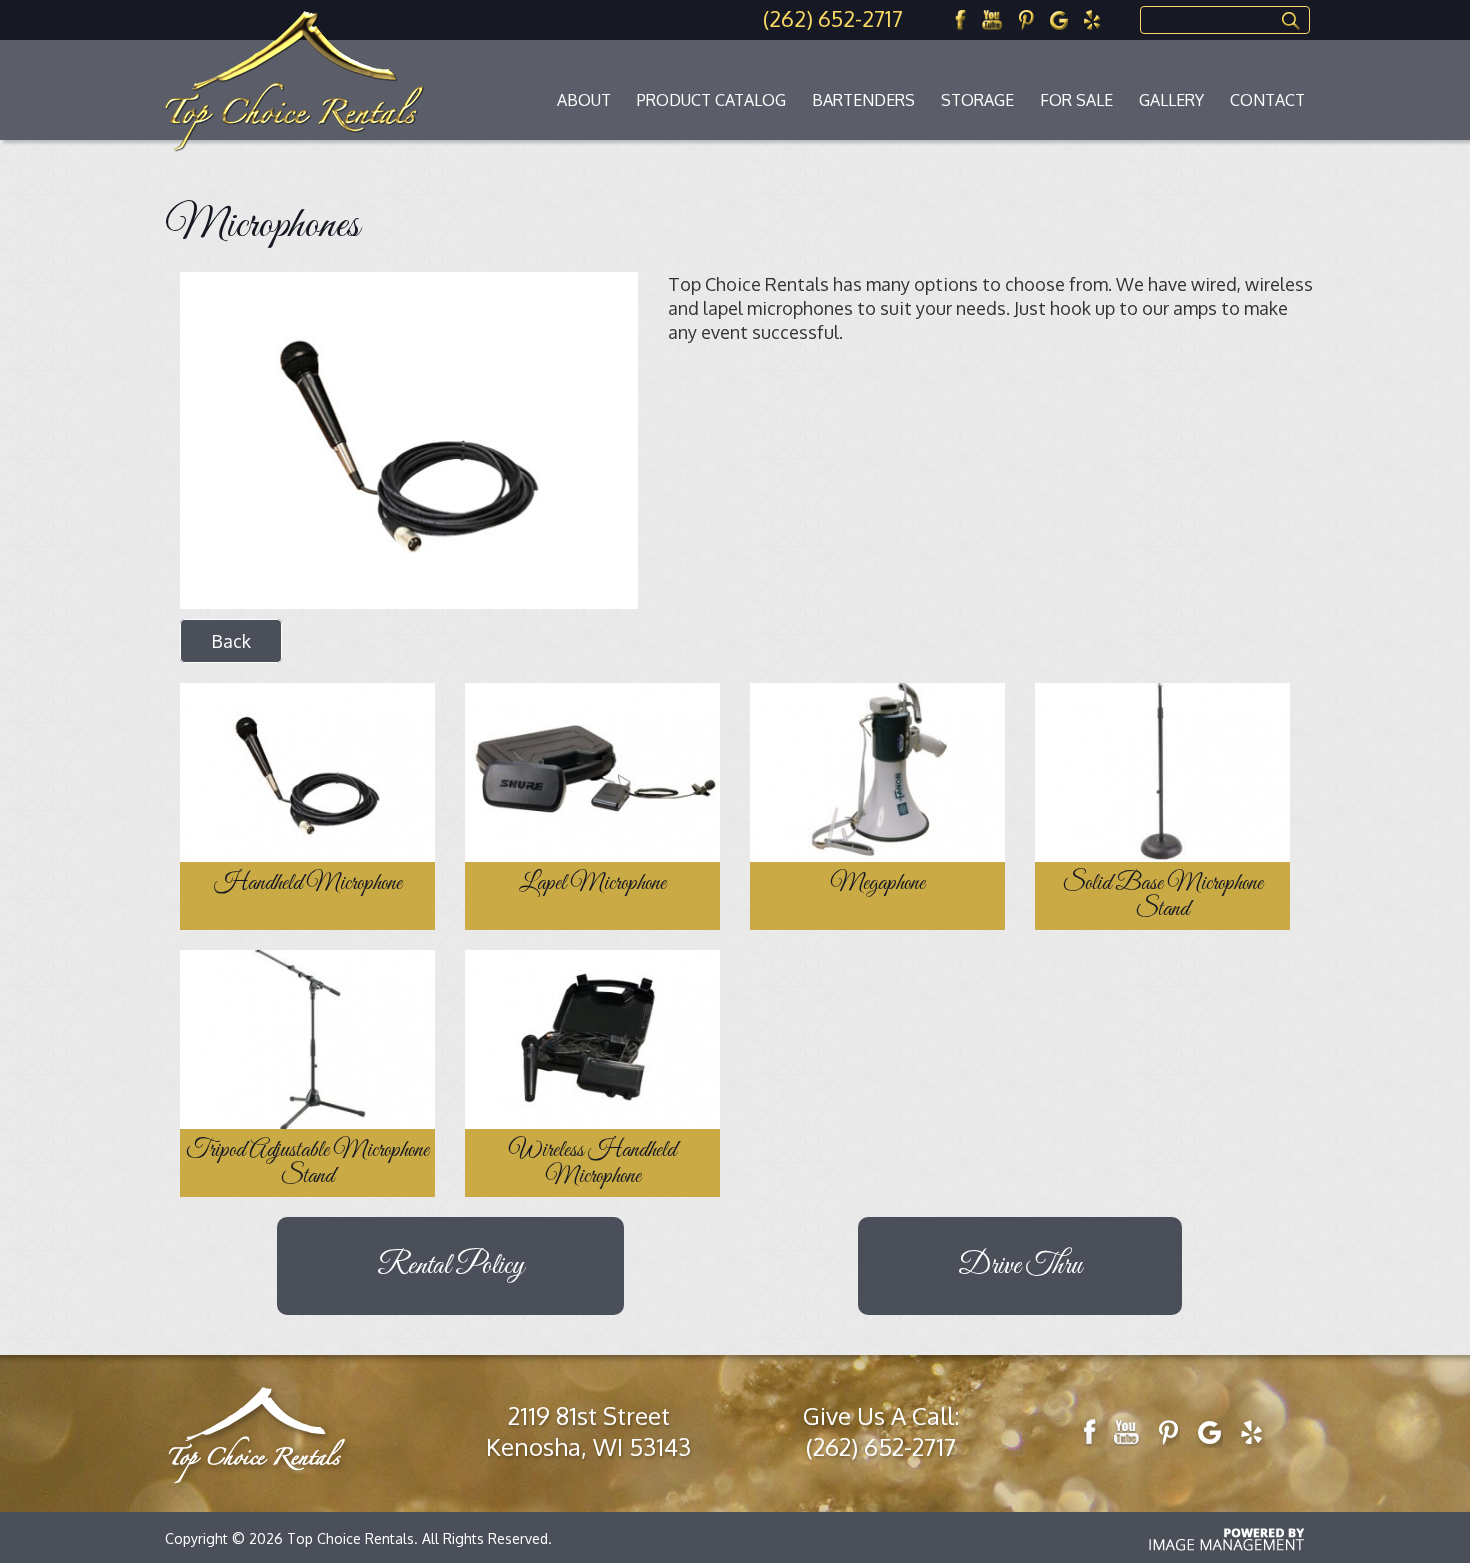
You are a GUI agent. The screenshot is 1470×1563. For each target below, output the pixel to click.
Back (231, 641)
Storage (977, 100)
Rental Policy (450, 1266)
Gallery (1171, 100)
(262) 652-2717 (833, 18)
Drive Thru (1020, 1266)
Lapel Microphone (592, 884)
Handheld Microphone (308, 884)
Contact (1267, 100)
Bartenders (863, 100)
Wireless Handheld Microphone (592, 1164)
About (584, 100)
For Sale (1076, 100)
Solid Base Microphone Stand (1163, 897)
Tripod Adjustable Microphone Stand (307, 1164)
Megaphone (877, 884)
